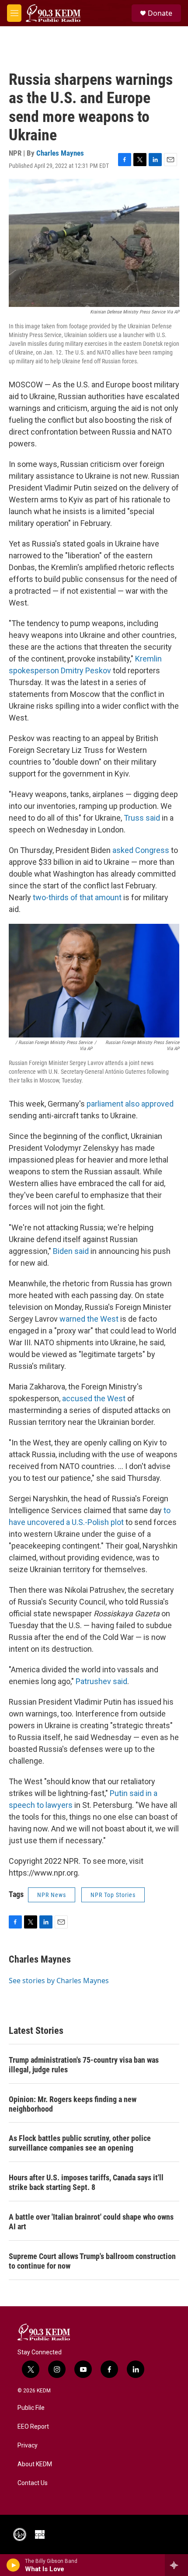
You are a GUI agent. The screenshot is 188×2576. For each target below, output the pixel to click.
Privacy (28, 2445)
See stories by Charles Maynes (59, 1981)
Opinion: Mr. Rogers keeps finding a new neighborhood (73, 2104)
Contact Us (33, 2483)
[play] (13, 2565)
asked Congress (141, 850)
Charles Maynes (60, 153)
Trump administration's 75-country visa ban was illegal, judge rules (84, 2065)
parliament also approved (130, 1104)
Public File (31, 2408)
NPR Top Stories (113, 1895)
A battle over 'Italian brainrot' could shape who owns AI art (91, 2222)
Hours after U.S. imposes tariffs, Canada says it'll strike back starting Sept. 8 (86, 2182)
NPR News (52, 1895)
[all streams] (176, 2565)
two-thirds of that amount (77, 897)
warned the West (89, 1319)
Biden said (71, 1251)
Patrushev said (101, 1681)
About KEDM (35, 2464)
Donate (160, 13)
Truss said (142, 818)
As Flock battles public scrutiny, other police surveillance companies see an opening (80, 2143)
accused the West (94, 1398)
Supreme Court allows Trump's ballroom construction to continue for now (92, 2261)
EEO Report (33, 2427)
